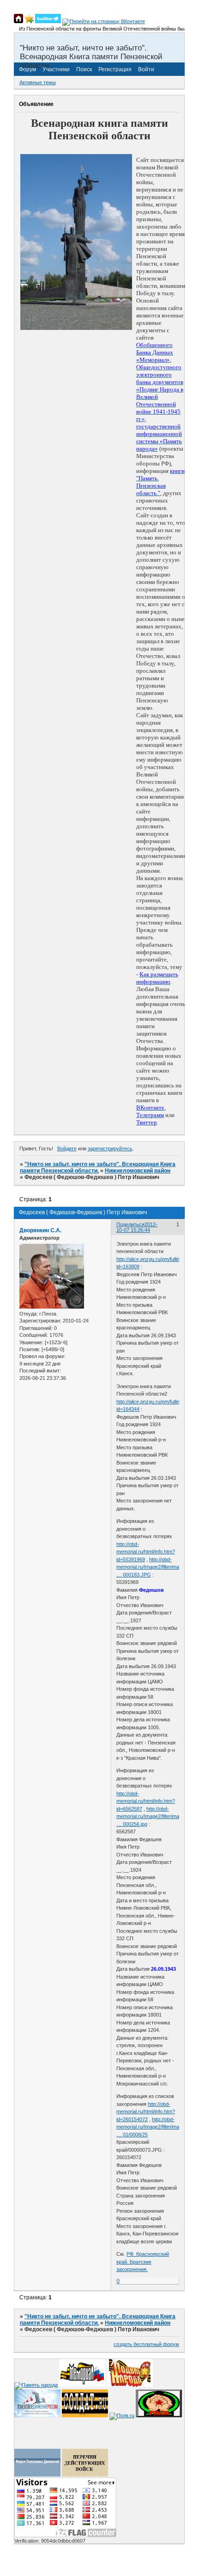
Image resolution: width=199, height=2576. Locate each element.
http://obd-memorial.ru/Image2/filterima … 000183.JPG (148, 1567)
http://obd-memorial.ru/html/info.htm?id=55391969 (146, 1552)
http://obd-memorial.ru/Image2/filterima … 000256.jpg (148, 1816)
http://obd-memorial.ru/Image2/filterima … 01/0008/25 (148, 2127)
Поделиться (130, 1224)
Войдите (67, 1148)
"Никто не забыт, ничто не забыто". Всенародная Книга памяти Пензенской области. (98, 1167)
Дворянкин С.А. (40, 1230)
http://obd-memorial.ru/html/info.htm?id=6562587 (146, 1801)
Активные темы (38, 82)
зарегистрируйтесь (110, 1148)
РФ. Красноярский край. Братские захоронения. (143, 2262)
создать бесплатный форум (146, 2344)
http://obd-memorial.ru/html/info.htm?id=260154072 (146, 2112)
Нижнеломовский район (138, 1171)
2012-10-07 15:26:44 (137, 1227)
